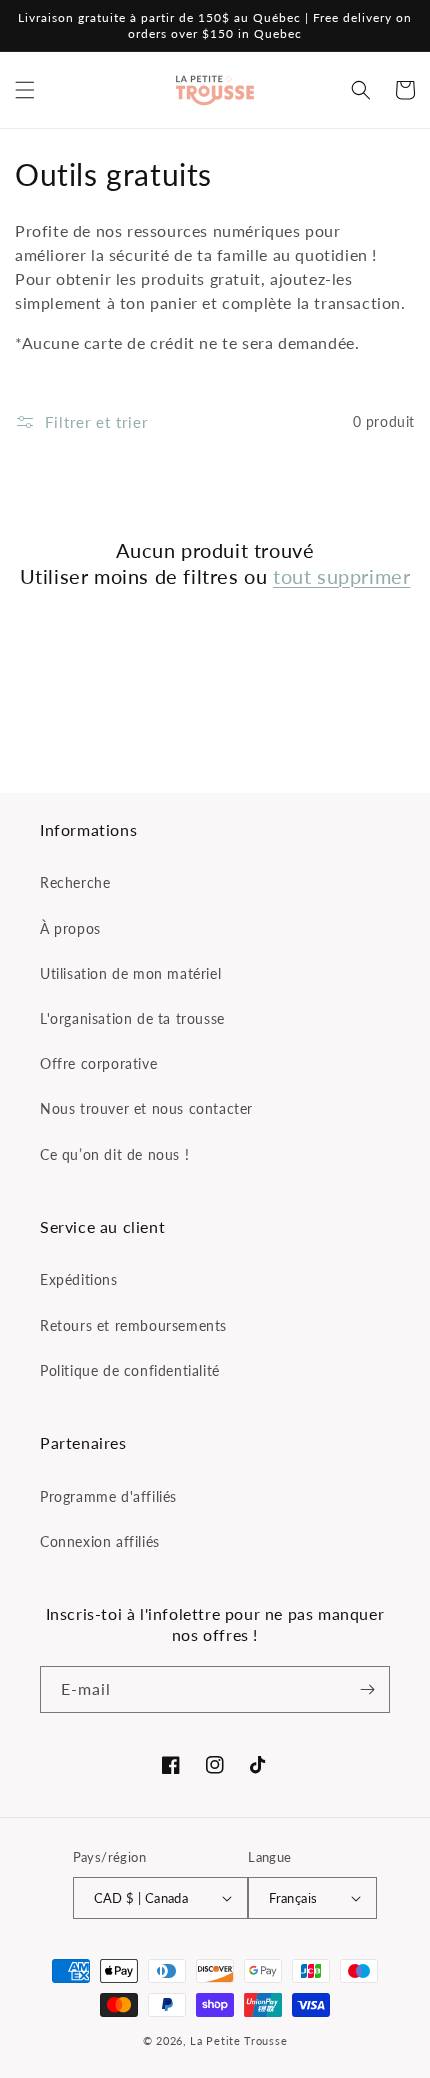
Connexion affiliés (100, 1541)
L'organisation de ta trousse (132, 1018)
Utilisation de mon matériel (130, 973)
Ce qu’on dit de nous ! (114, 1154)
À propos (70, 928)
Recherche (75, 882)
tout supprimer (341, 576)
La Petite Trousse (238, 2040)
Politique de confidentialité (130, 1370)
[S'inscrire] (367, 1689)
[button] (25, 90)
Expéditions (79, 1279)
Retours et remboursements (133, 1325)
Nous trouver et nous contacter (146, 1108)
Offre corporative (98, 1063)
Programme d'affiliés (108, 1496)
